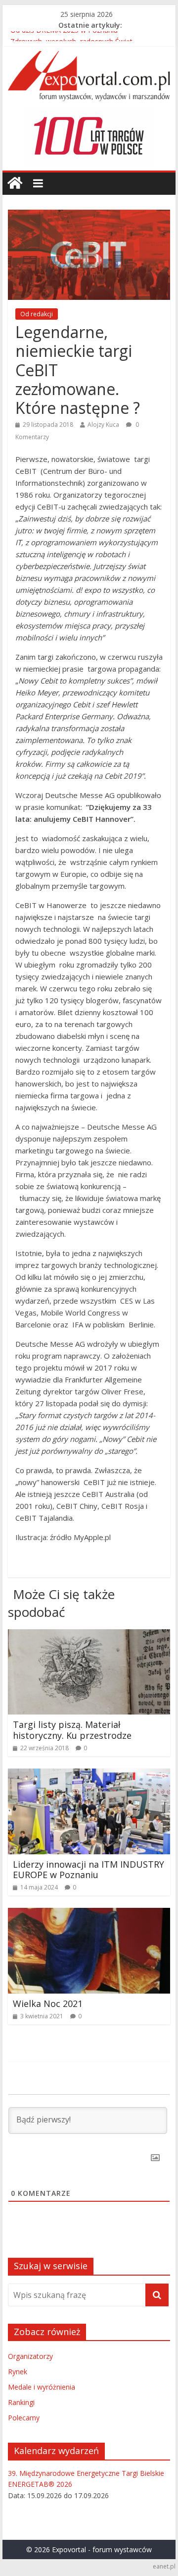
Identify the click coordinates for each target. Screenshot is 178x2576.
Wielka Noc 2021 (48, 2004)
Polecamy (24, 2418)
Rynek (18, 2372)
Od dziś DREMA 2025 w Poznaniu (64, 36)
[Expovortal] (15, 183)
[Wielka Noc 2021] (89, 1914)
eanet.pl (164, 2566)
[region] (89, 136)
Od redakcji (37, 314)
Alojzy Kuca (103, 425)
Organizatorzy (30, 2356)
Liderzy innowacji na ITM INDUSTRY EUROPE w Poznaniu (89, 1870)
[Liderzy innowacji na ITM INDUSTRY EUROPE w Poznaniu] (89, 1775)
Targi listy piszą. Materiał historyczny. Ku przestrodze (72, 1730)
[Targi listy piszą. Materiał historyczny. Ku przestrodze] (89, 1635)
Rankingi (21, 2402)
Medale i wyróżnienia (42, 2387)
